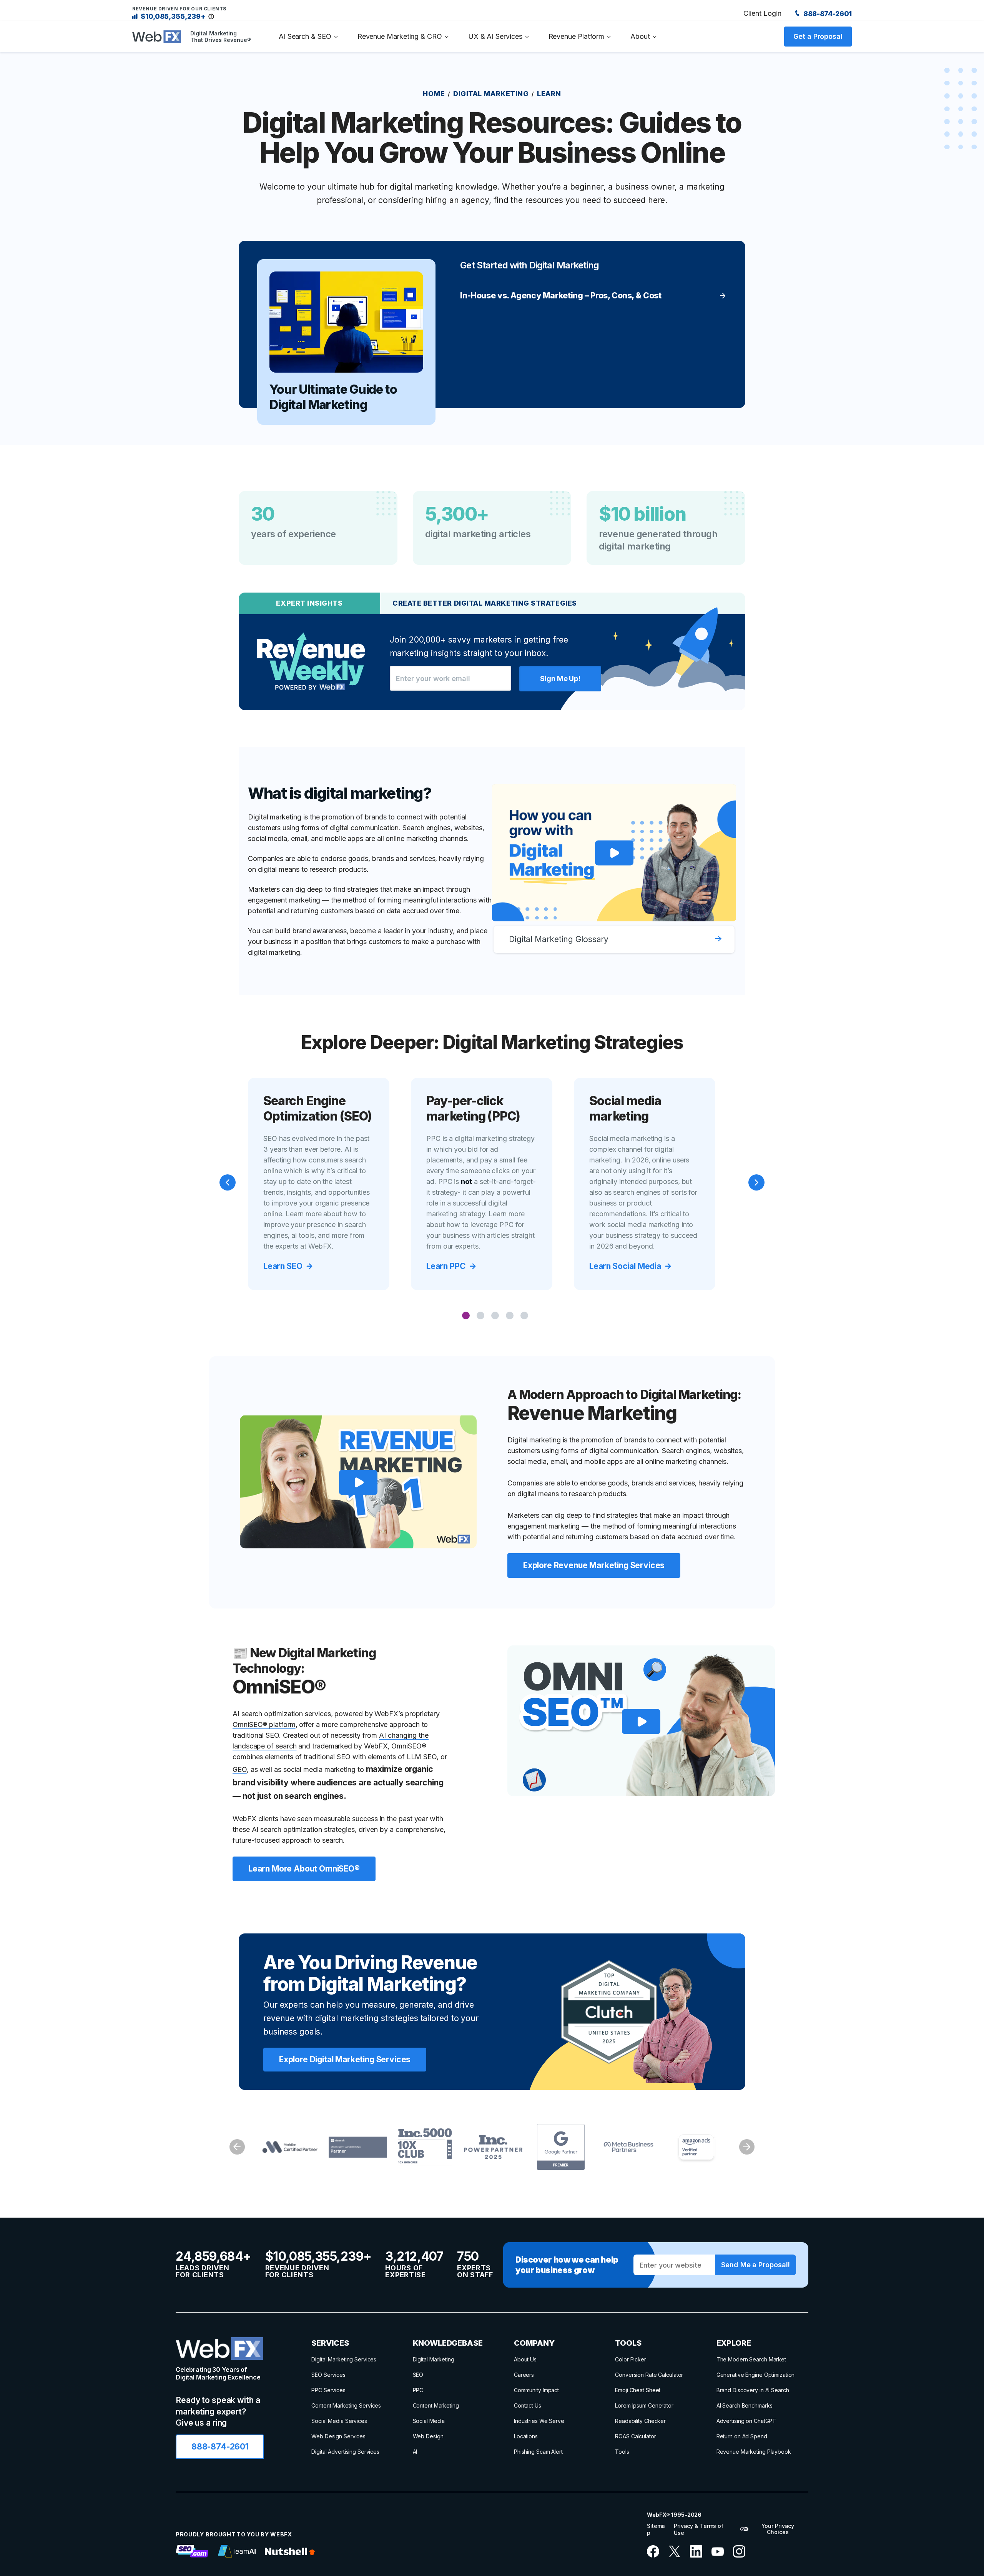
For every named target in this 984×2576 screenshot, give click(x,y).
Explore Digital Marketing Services (345, 2059)
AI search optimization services (282, 1714)
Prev (237, 2147)
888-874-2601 (827, 14)
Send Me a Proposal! (755, 2265)
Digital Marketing (491, 94)
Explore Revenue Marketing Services (594, 1565)
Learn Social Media (625, 1266)
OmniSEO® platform (264, 1724)
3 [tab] (496, 1316)
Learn (549, 94)
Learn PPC (446, 1266)
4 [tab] (510, 1316)
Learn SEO (283, 1266)
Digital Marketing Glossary (559, 939)
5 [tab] (525, 1316)
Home (434, 94)
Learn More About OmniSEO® (304, 1869)
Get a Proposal (818, 36)
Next (747, 2147)
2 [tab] (481, 1316)
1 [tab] (466, 1316)
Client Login (762, 13)
